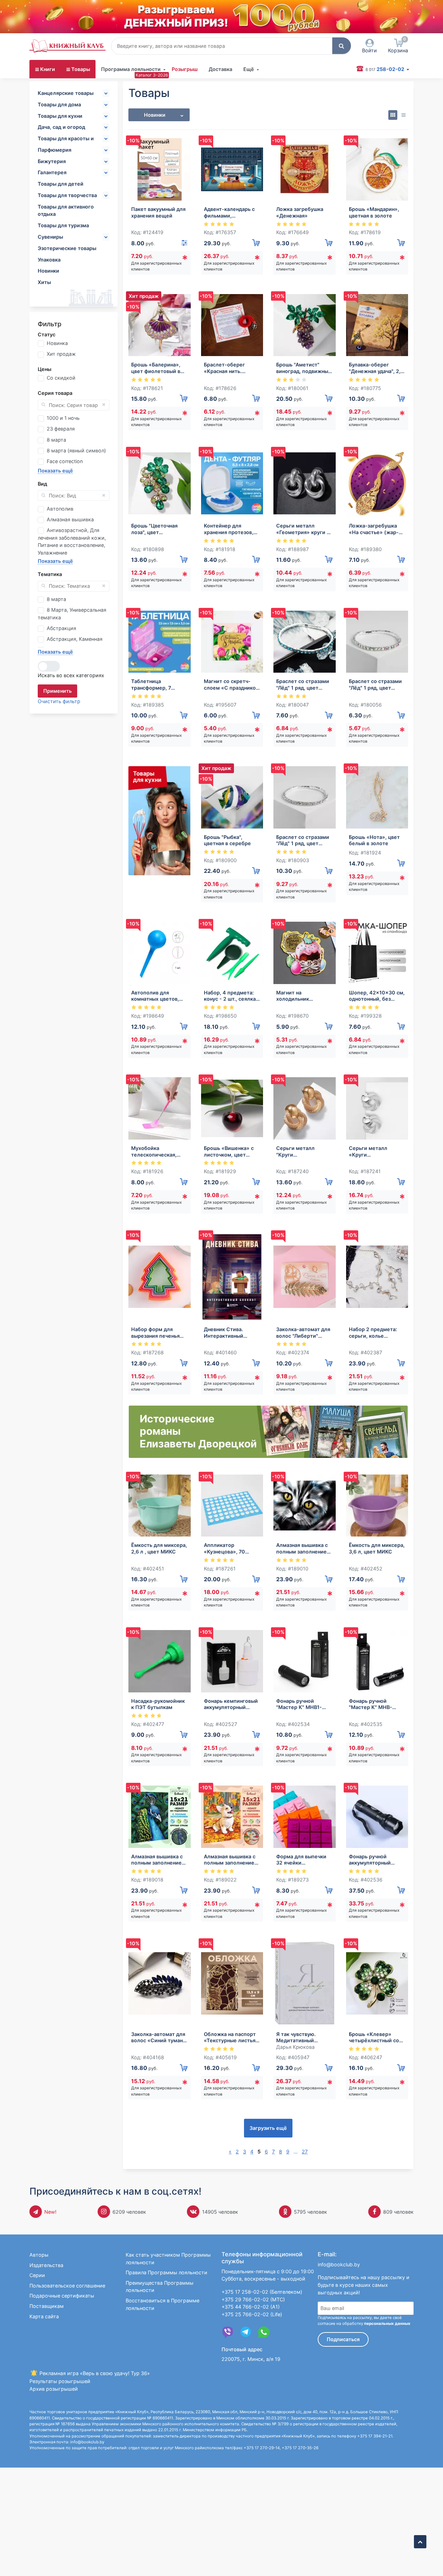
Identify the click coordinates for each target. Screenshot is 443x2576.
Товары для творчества (67, 195)
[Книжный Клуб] (67, 46)
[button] (342, 46)
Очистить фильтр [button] (59, 701)
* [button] (185, 259)
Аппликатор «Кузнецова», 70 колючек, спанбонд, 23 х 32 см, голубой (229, 1548)
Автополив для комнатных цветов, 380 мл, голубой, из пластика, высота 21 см (157, 996)
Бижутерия (52, 161)
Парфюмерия (55, 150)
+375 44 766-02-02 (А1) (251, 2307)
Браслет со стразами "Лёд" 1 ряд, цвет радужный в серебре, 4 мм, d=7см (376, 685)
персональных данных (387, 2323)
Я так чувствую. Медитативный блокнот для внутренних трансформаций (296, 2038)
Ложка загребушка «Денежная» (300, 212)
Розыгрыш (185, 69)
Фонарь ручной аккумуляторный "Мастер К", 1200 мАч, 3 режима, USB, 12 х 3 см (377, 1860)
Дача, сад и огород (61, 127)
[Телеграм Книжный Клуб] (246, 2332)
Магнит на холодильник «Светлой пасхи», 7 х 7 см (303, 996)
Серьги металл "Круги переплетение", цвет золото (303, 1152)
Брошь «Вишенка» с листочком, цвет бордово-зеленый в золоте (229, 1152)
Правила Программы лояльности (166, 2272)
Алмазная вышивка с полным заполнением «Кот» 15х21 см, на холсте (303, 1548)
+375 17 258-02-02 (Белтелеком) (262, 2292)
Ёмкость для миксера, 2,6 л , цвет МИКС (159, 1548)
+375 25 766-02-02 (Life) (252, 2314)
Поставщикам (47, 2306)
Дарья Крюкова (295, 2047)
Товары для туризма (63, 225)
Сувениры (50, 237)
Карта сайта (44, 2316)
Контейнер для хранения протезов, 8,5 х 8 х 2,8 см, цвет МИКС (230, 529)
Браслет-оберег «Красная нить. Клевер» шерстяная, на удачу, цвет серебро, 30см (230, 368)
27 (305, 2152)
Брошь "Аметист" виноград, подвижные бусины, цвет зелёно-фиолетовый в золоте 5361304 (304, 368)
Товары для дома (59, 104)
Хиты (44, 282)
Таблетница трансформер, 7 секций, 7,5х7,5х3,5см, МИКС (159, 685)
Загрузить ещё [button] (268, 2128)
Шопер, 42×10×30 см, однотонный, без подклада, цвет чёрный (377, 996)
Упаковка (49, 260)
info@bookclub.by (339, 2264)
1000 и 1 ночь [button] (63, 418)
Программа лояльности (131, 69)
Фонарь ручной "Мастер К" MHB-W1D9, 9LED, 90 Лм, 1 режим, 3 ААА (375, 1704)
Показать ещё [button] (55, 471)
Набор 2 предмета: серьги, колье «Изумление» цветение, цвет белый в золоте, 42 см (377, 1333)
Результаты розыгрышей (60, 2381)
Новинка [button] (57, 343)
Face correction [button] (65, 461)
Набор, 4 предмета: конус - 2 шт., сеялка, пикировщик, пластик (231, 996)
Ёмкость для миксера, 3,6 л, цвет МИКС (377, 1548)
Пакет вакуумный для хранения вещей (158, 212)
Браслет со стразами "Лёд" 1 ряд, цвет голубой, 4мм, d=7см (303, 685)
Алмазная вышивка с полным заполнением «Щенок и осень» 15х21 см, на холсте (231, 1860)
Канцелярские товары (66, 93)
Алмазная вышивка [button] (70, 519)
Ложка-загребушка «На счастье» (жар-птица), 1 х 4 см (374, 529)
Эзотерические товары (67, 248)
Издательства (46, 2265)
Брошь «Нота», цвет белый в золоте (374, 840)
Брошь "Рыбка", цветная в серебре (227, 840)
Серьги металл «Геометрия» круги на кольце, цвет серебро (304, 529)
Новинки (48, 271)
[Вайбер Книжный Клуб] (228, 2332)
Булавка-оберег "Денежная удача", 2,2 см (376, 368)
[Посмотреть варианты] (184, 243)
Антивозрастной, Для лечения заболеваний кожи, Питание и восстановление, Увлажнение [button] (72, 541)
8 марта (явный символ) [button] (76, 450)
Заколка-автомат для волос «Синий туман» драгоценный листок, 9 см (159, 2038)
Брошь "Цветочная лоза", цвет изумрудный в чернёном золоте (154, 529)
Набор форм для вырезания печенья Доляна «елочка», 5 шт (156, 1333)
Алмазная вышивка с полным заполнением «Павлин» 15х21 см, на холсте (159, 1860)
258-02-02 (385, 69)
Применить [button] (57, 691)
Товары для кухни (60, 116)
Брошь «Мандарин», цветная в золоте (374, 212)
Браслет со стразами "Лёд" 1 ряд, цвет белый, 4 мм (303, 840)
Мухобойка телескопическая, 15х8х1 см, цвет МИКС (159, 1152)
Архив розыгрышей (54, 2389)
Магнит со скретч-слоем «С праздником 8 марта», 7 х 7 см (232, 685)
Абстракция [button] (61, 628)
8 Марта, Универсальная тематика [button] (72, 614)
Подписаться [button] (343, 2339)
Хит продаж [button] (61, 354)
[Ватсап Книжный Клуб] (264, 2332)
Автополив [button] (60, 509)
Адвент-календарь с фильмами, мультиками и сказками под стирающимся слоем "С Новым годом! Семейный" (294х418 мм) (231, 213)
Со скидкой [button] (61, 378)
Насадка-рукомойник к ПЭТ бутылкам (158, 1704)
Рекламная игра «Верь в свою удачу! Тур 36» (94, 2373)
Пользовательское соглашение (67, 2286)
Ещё (249, 69)
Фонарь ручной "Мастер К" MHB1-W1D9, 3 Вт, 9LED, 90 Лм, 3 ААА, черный (302, 1704)
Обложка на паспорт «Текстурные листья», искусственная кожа (232, 2038)
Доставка (220, 69)
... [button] (296, 2152)
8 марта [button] (56, 440)
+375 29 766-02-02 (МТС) (253, 2299)
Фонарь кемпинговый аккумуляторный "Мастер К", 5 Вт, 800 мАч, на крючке (231, 1704)
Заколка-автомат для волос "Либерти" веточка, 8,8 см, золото (303, 1333)
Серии (37, 2275)
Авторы (39, 2255)
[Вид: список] (403, 115)
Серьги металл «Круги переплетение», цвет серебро (376, 1152)
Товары (81, 69)
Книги (48, 69)
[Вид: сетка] (393, 115)
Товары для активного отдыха (66, 210)
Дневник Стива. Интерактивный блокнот (224, 1333)
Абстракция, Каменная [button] (75, 639)
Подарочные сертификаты (62, 2296)
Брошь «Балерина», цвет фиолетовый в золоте (156, 368)
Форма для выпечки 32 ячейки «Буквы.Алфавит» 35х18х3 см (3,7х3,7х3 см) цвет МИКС (304, 1860)
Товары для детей (61, 184)
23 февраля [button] (61, 429)
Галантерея (52, 172)
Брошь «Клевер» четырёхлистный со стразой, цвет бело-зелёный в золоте (374, 2038)
